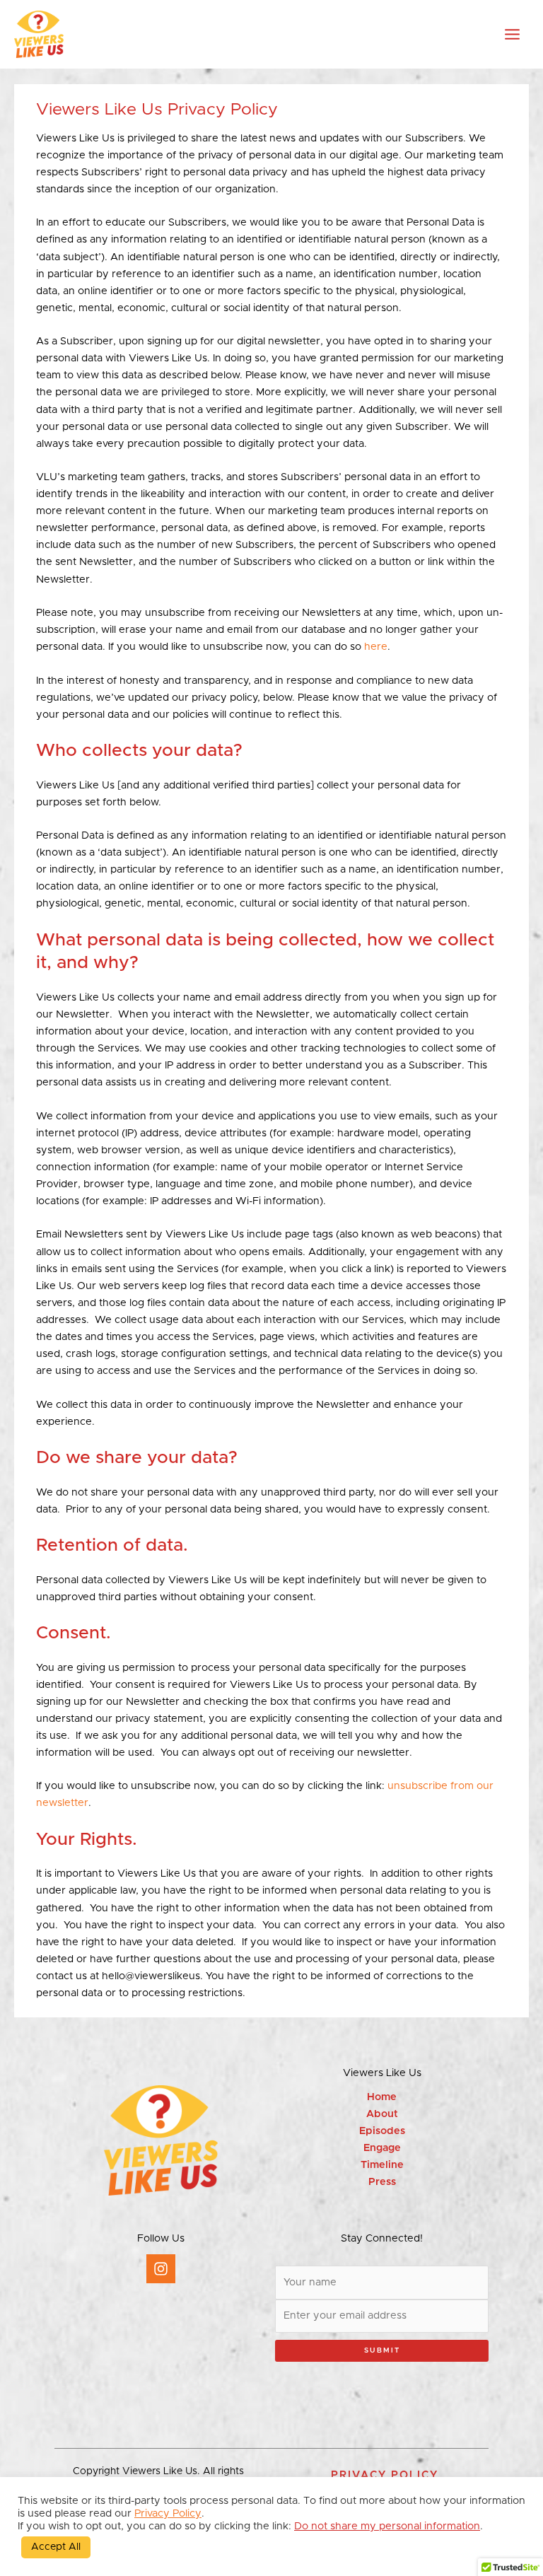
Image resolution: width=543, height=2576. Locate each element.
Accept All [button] (56, 2547)
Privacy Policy (168, 2513)
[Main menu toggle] (512, 34)
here (376, 647)
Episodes (382, 2131)
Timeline (382, 2165)
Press (382, 2182)
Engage (382, 2148)
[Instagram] (161, 2269)
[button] (385, 2475)
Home (382, 2097)
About (382, 2114)
